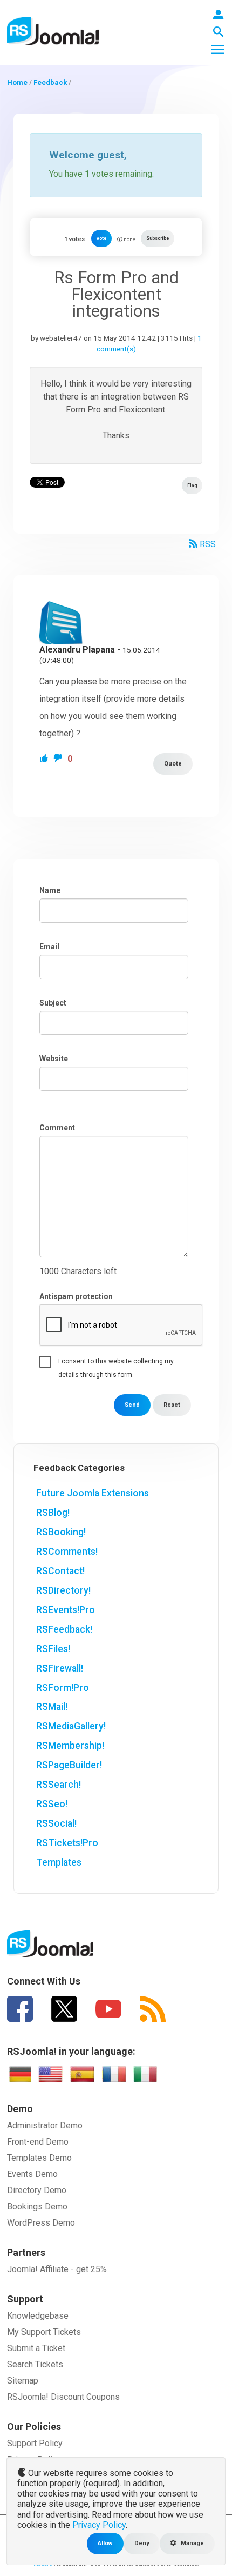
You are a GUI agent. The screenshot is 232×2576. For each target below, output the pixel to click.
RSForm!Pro (63, 1688)
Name (50, 890)
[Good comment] (45, 759)
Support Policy (35, 2443)
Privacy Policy (99, 2525)
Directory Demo (37, 2190)
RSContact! (60, 1571)
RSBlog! (53, 1513)
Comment (57, 1128)
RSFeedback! (64, 1629)
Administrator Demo (45, 2125)
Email (49, 947)
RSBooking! (61, 1532)
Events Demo (32, 2174)
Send (132, 1405)
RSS (207, 544)
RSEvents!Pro (66, 1610)
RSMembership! (70, 1746)
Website (54, 1059)
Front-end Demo (38, 2142)
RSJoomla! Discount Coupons (63, 2397)
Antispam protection (76, 1296)
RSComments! (67, 1552)
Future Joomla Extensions (93, 1493)
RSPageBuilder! (69, 1765)
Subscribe (158, 238)
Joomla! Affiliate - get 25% (57, 2269)
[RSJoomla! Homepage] (53, 31)
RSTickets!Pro (67, 1843)
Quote (173, 764)
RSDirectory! (63, 1590)
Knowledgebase (38, 2316)
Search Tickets (35, 2364)
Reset (172, 1405)
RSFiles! (53, 1649)
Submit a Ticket (36, 2348)
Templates (59, 1862)
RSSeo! (52, 1804)
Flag (192, 485)
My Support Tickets (44, 2332)
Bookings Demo (37, 2206)
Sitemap (23, 2381)
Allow (105, 2543)
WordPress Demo (41, 2223)
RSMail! (52, 1707)
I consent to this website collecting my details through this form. (116, 1363)
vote (101, 238)
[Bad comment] (59, 759)
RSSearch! (59, 1785)
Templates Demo (39, 2158)
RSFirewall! (60, 1668)
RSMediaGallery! (71, 1726)
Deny (142, 2543)
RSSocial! (56, 1823)
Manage (192, 2543)
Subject (53, 1003)
